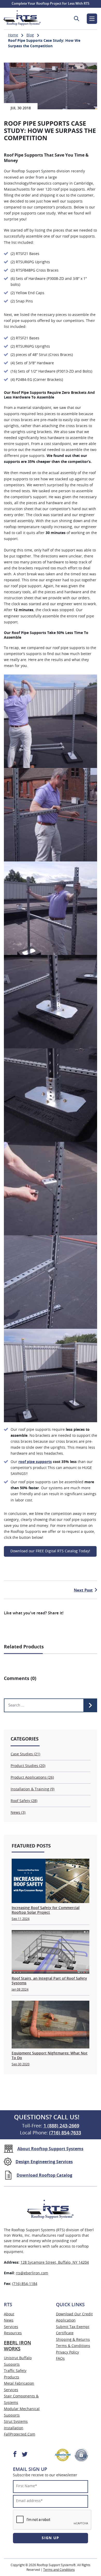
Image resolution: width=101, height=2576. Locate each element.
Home (13, 35)
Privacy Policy (67, 2352)
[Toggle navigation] (92, 19)
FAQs (60, 2359)
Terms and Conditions (59, 2570)
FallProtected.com (20, 2435)
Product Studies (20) (28, 1766)
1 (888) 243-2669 (61, 2126)
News (9, 2321)
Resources (13, 2333)
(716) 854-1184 (25, 2284)
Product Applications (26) (32, 1778)
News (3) (18, 1813)
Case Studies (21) (25, 1754)
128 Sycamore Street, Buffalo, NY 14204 (55, 2263)
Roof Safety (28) (24, 1801)
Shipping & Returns (73, 2340)
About (9, 2314)
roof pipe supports (35, 1462)
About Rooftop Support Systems (50, 2149)
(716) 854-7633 (65, 2133)
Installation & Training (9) (33, 1789)
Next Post (83, 1590)
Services (11, 2327)
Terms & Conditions (73, 2346)
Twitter (24, 2454)
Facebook (15, 2454)
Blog (30, 35)
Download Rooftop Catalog (44, 2175)
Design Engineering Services (44, 2162)
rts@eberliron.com (32, 2273)
